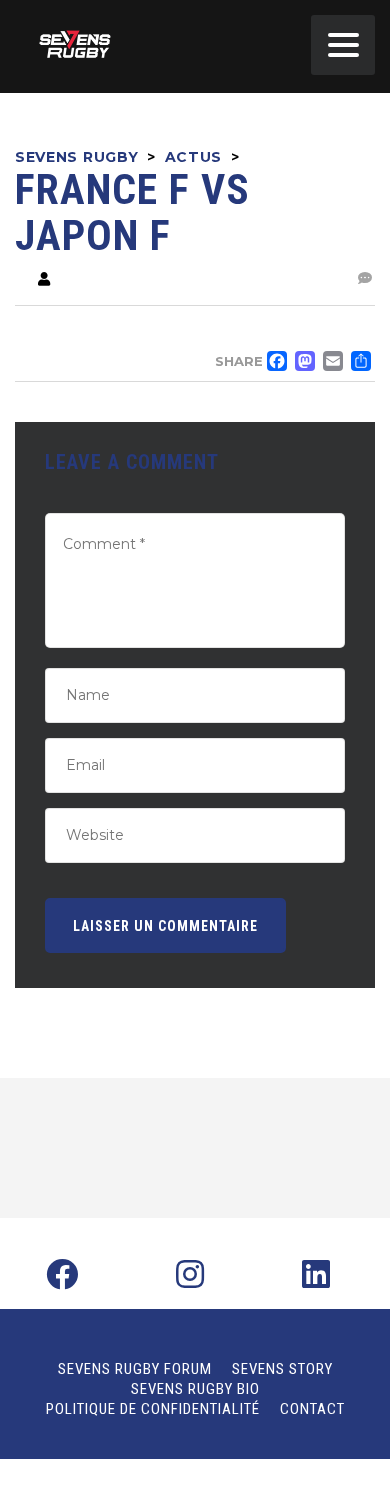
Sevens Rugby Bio (195, 1389)
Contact (312, 1409)
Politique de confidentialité (153, 1409)
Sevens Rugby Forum (135, 1369)
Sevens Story (282, 1369)
